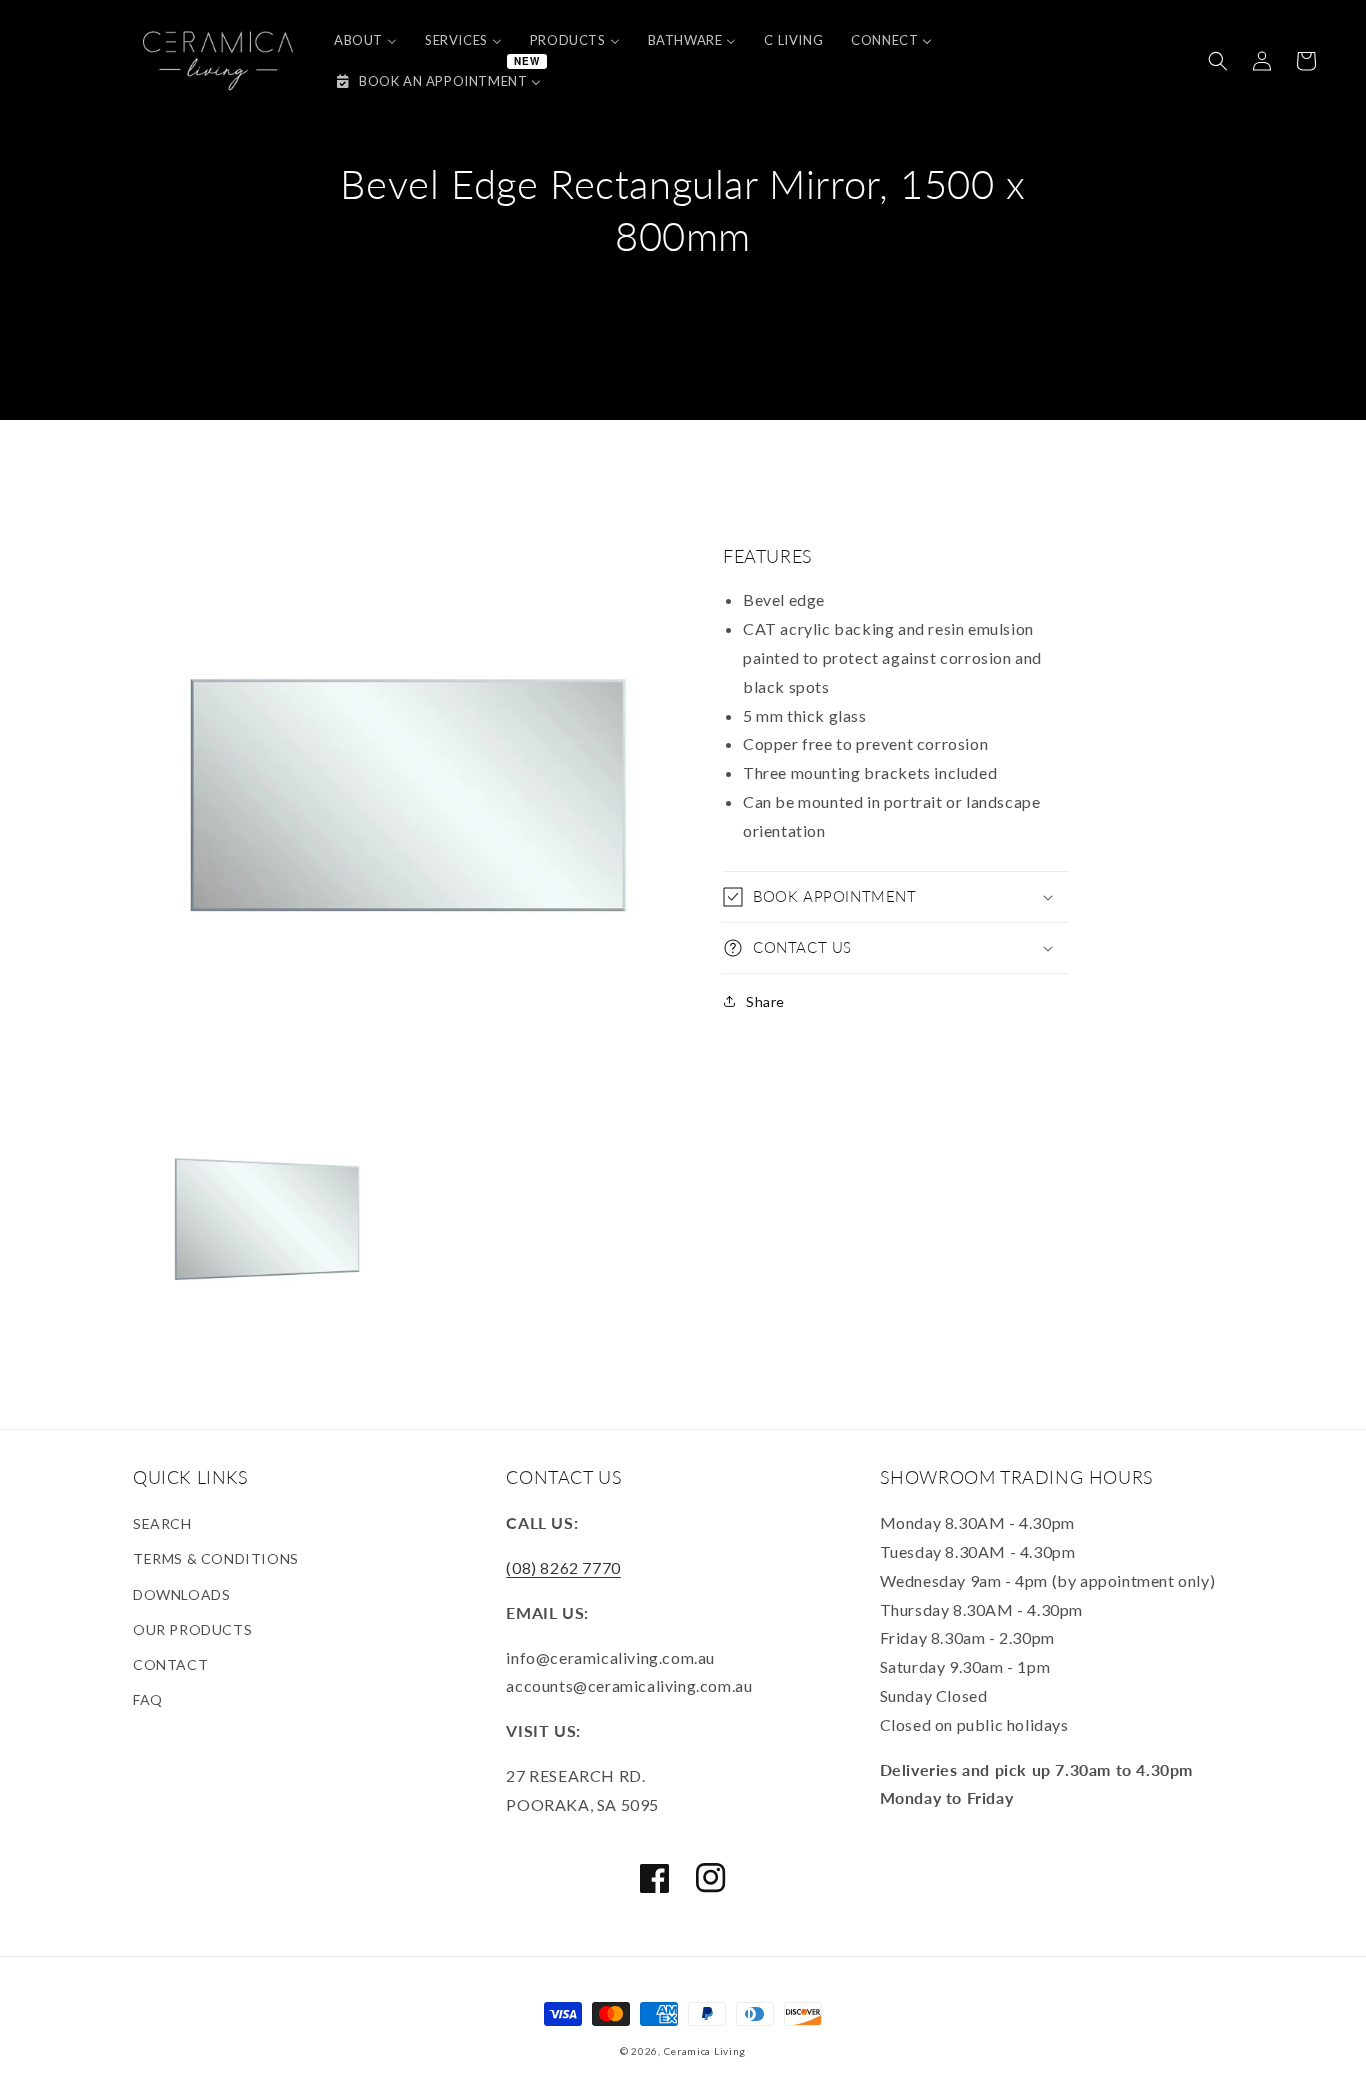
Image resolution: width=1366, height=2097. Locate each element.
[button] (1218, 61)
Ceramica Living (705, 2051)
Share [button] (765, 1001)
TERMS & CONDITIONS (216, 1558)
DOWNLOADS (181, 1594)
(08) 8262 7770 (563, 1567)
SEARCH (162, 1523)
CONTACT (170, 1664)
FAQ (148, 1699)
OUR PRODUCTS (192, 1629)
